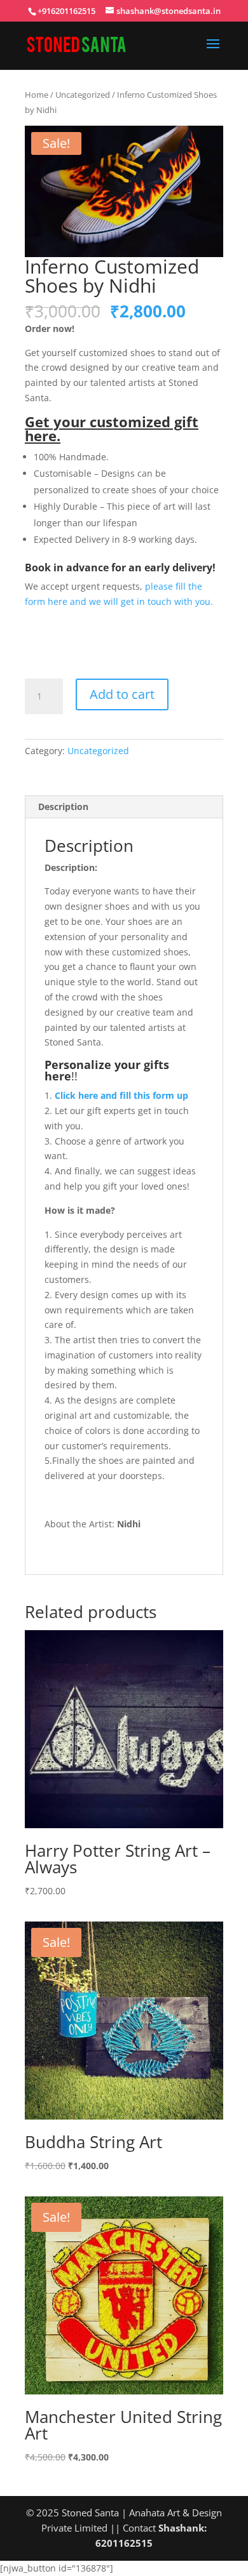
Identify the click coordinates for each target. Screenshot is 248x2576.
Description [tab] (63, 807)
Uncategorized (83, 95)
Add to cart (122, 694)
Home (37, 95)
